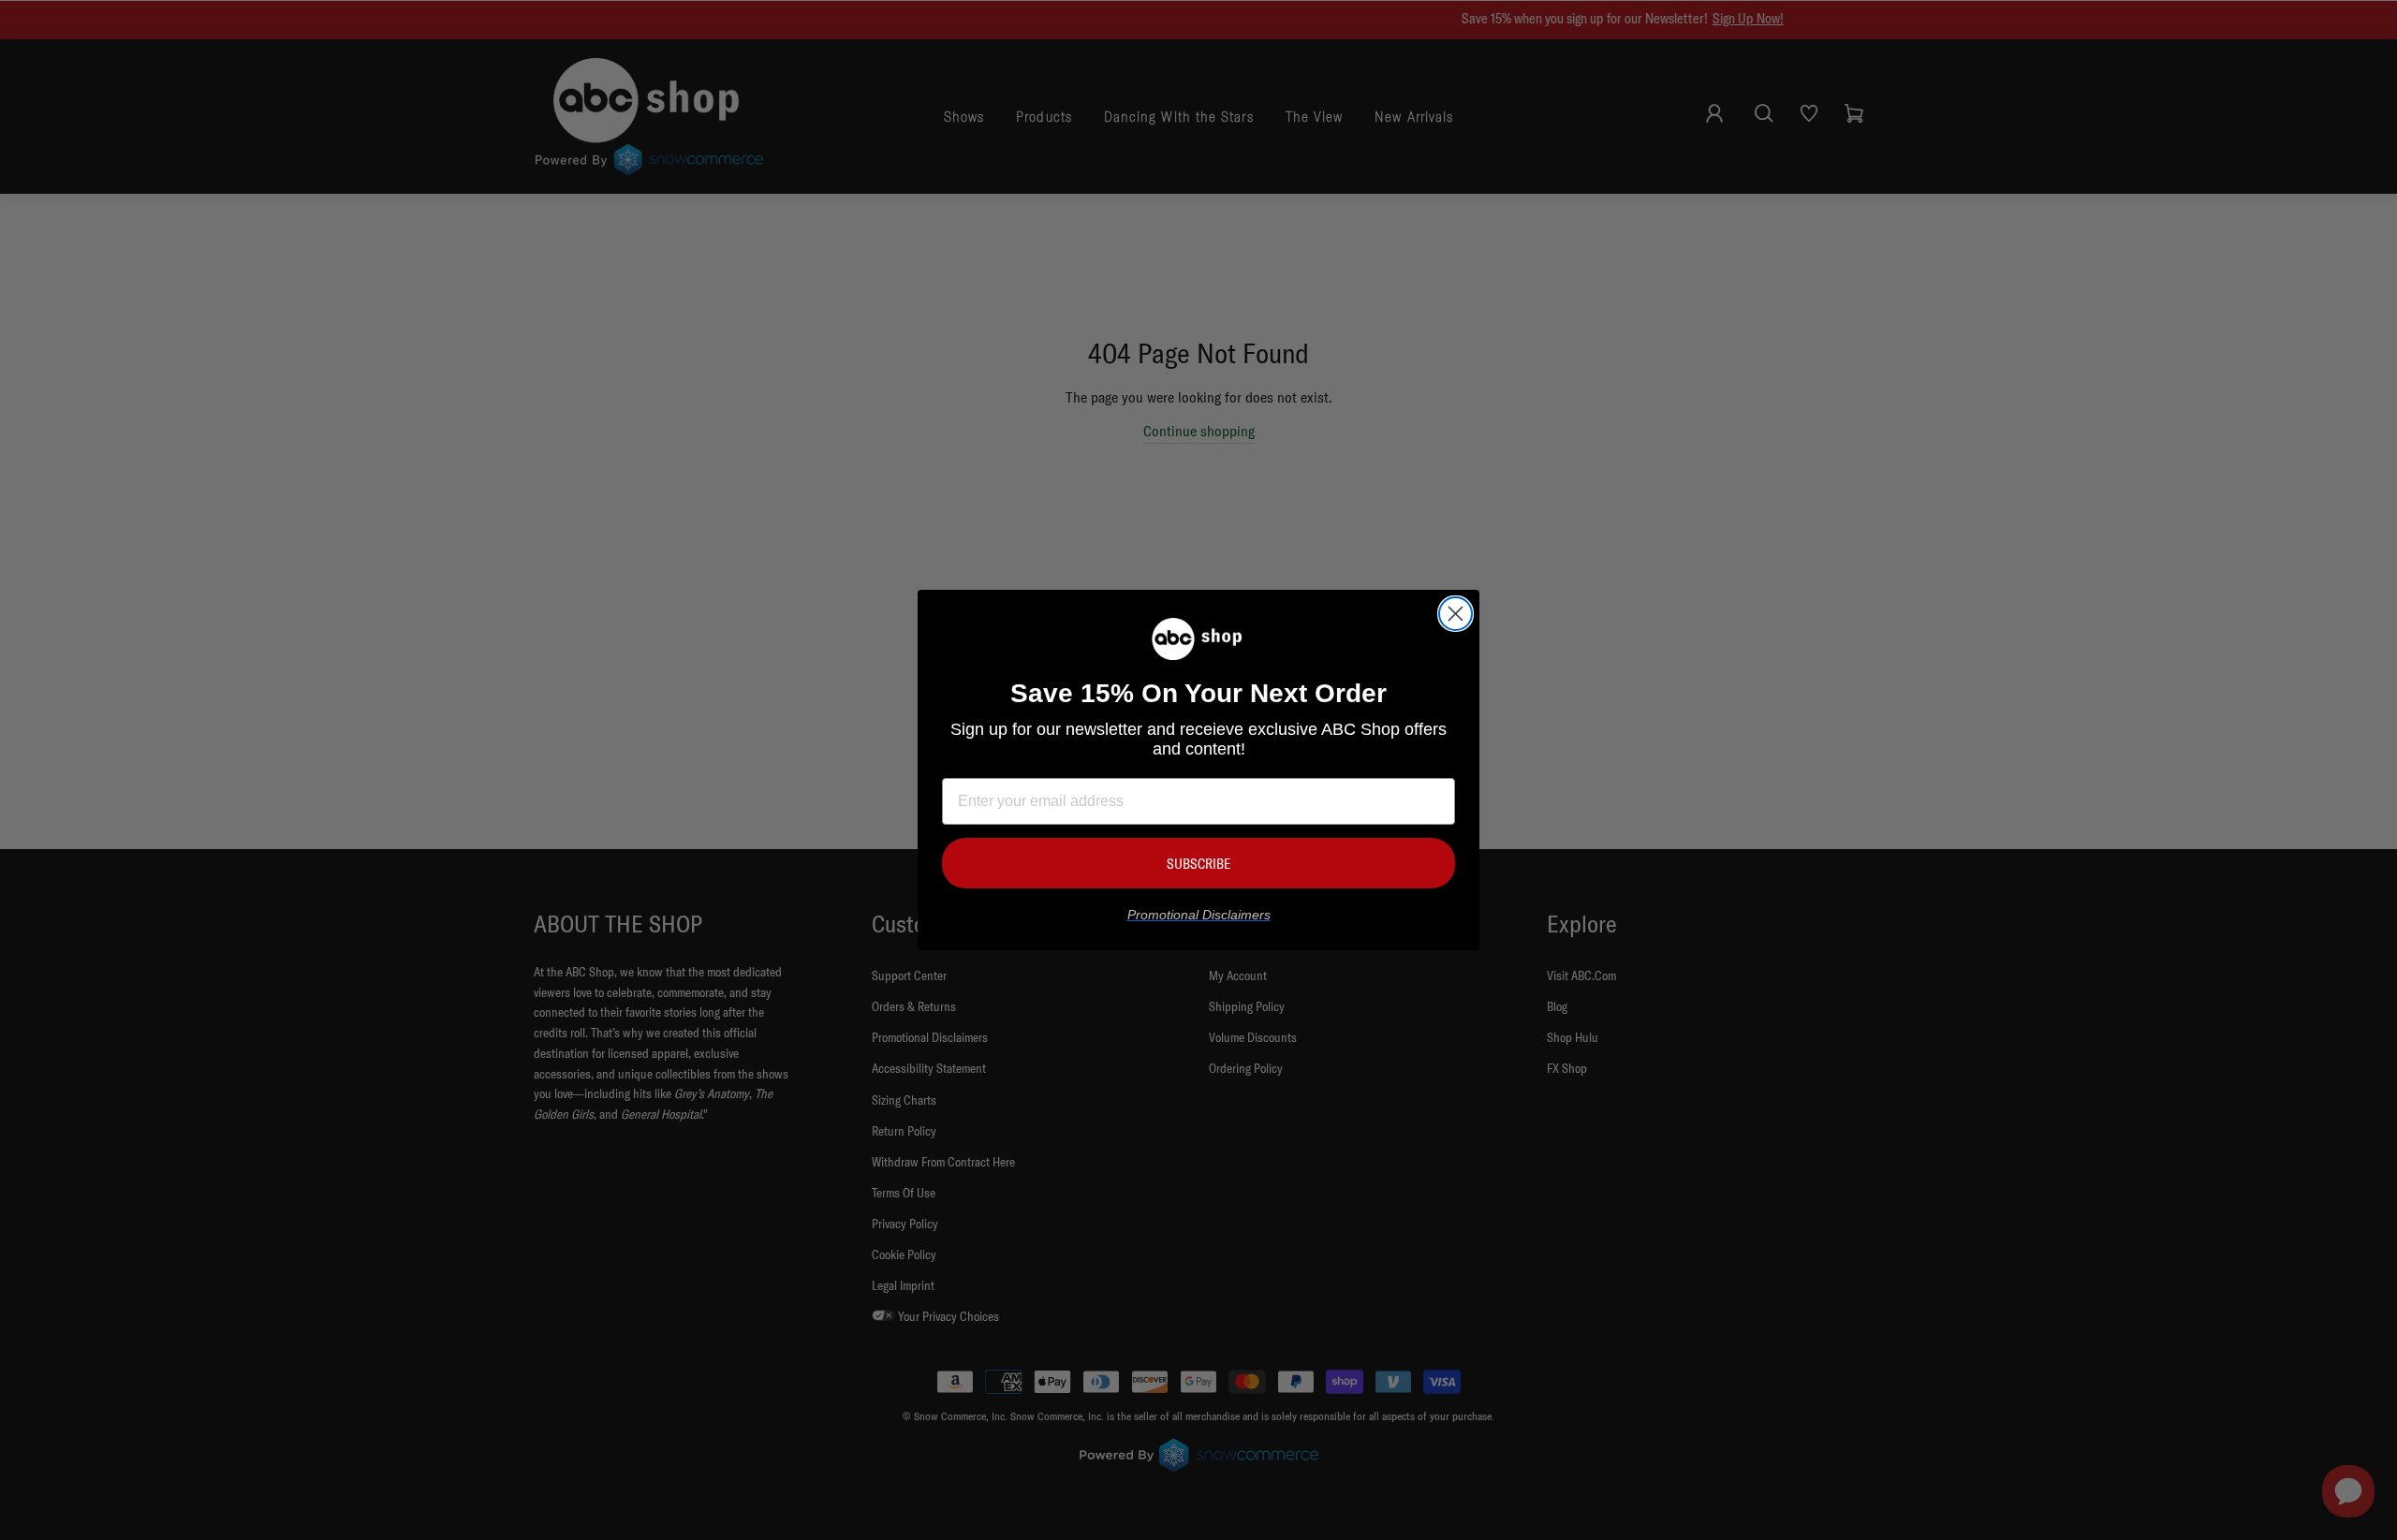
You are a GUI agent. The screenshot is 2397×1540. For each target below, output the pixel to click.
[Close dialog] (1456, 614)
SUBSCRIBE (1198, 864)
